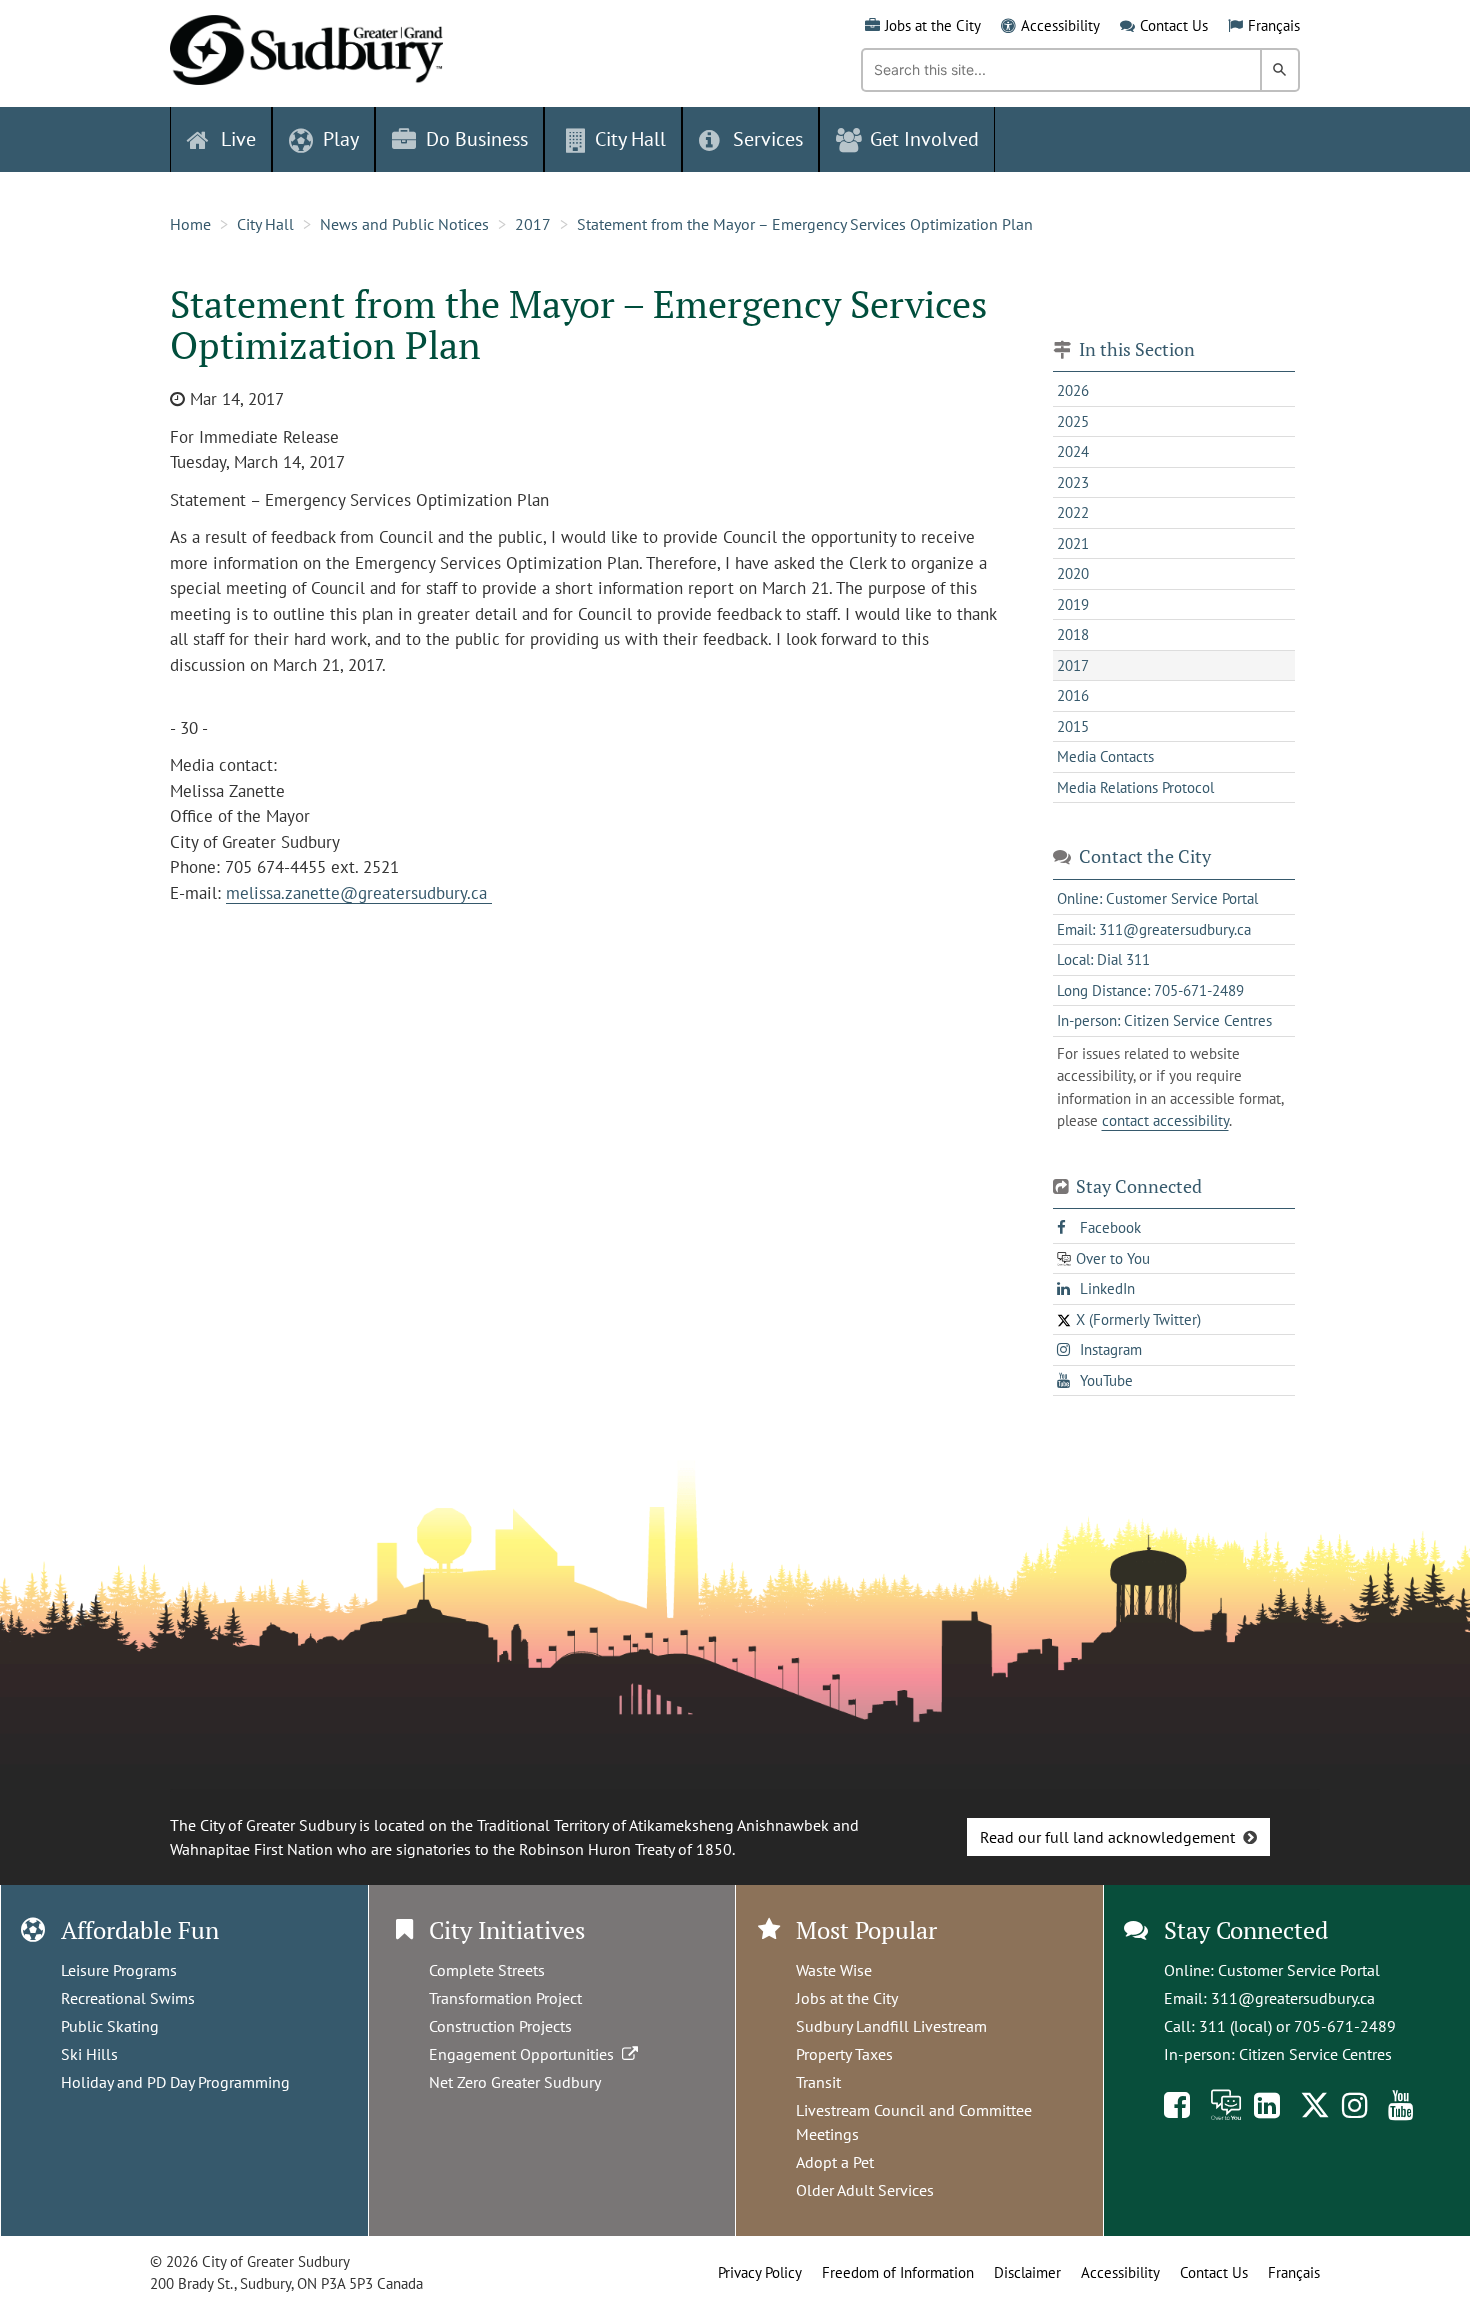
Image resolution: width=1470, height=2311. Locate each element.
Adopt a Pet (835, 2162)
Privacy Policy (760, 2272)
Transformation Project (505, 1998)
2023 (1073, 482)
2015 (1073, 726)
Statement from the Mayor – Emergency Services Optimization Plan (805, 224)
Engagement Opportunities (525, 2054)
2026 (1073, 390)
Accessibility (1060, 25)
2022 (1073, 512)
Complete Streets (487, 1970)
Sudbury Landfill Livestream (891, 2026)
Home (190, 224)
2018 (1073, 634)
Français (1274, 25)
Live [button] (238, 139)
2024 (1073, 451)
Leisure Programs (119, 1970)
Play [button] (341, 139)
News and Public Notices (404, 224)
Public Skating (110, 2026)
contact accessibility (1165, 1120)
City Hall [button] (630, 139)
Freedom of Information (898, 2272)
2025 (1073, 421)
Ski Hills (89, 2054)
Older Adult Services (865, 2190)
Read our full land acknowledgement (1107, 1837)
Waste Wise (834, 1970)
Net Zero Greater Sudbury (515, 2082)
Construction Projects (500, 2026)
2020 (1073, 573)
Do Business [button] (477, 139)
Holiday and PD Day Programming (175, 2082)
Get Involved (924, 139)
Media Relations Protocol (1135, 787)
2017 (533, 224)
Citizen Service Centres (1315, 2054)
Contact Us (1174, 25)
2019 (1073, 604)
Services (768, 139)
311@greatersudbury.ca (1293, 1998)
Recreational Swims (128, 1998)
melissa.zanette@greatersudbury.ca (359, 893)
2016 (1073, 695)
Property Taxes (844, 2054)
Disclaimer (1027, 2272)
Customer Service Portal (1299, 1970)
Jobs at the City (933, 25)
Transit (818, 2082)
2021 (1073, 543)
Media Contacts (1105, 756)
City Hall (265, 224)
